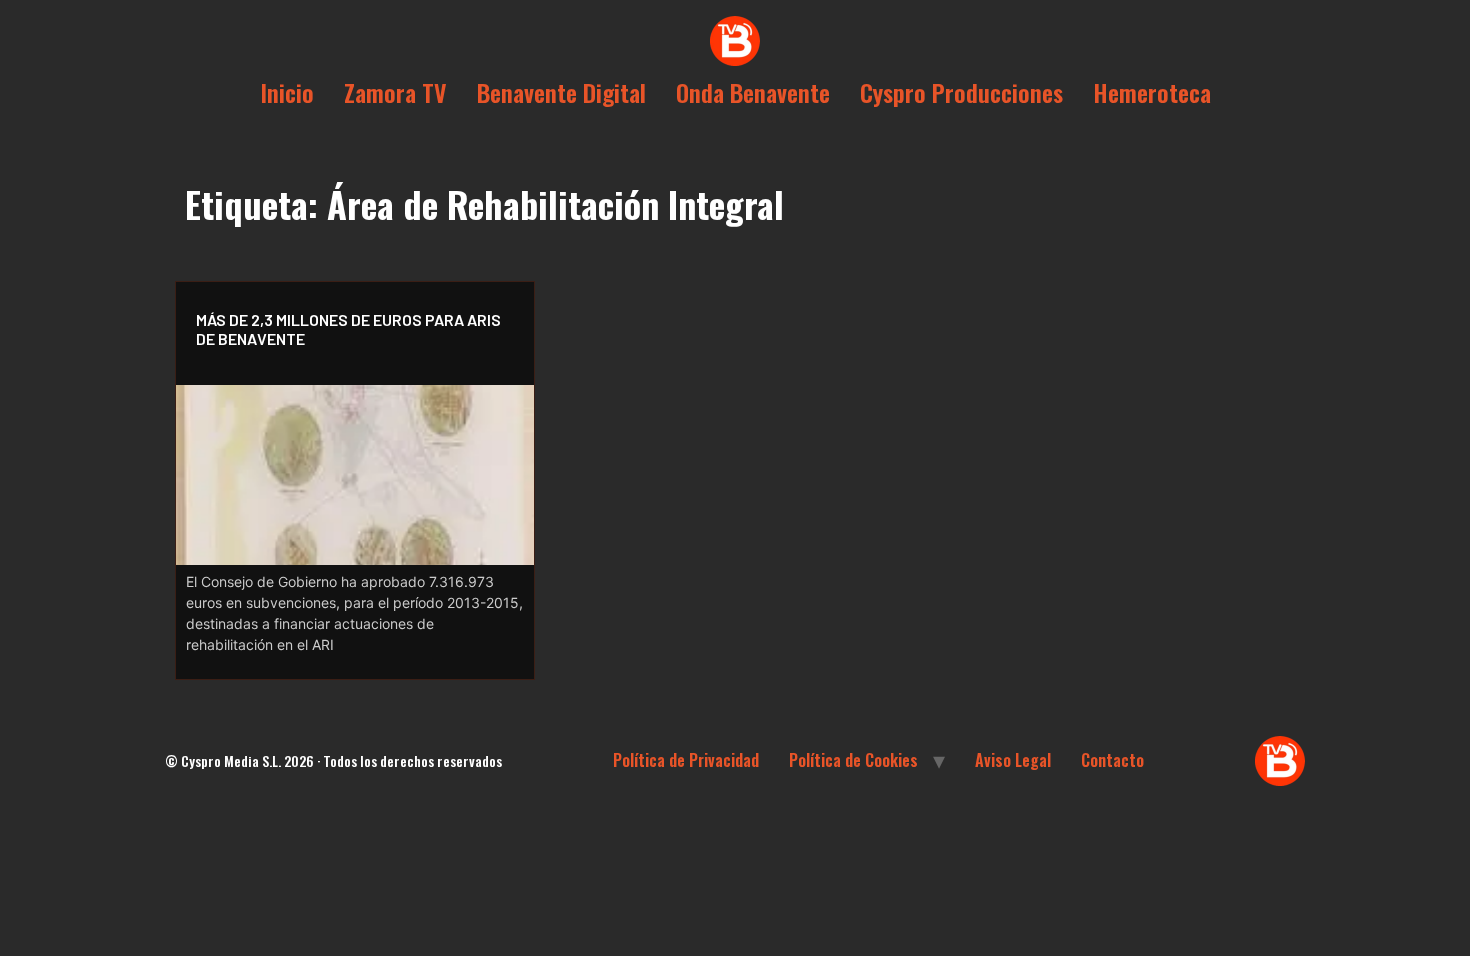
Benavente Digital (561, 92)
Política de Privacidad (686, 760)
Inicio (287, 92)
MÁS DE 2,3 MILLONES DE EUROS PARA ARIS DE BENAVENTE (348, 329)
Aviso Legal (1013, 760)
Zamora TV (395, 92)
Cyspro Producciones (961, 92)
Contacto (1112, 760)
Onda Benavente (753, 92)
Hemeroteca (1152, 92)
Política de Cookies (853, 760)
